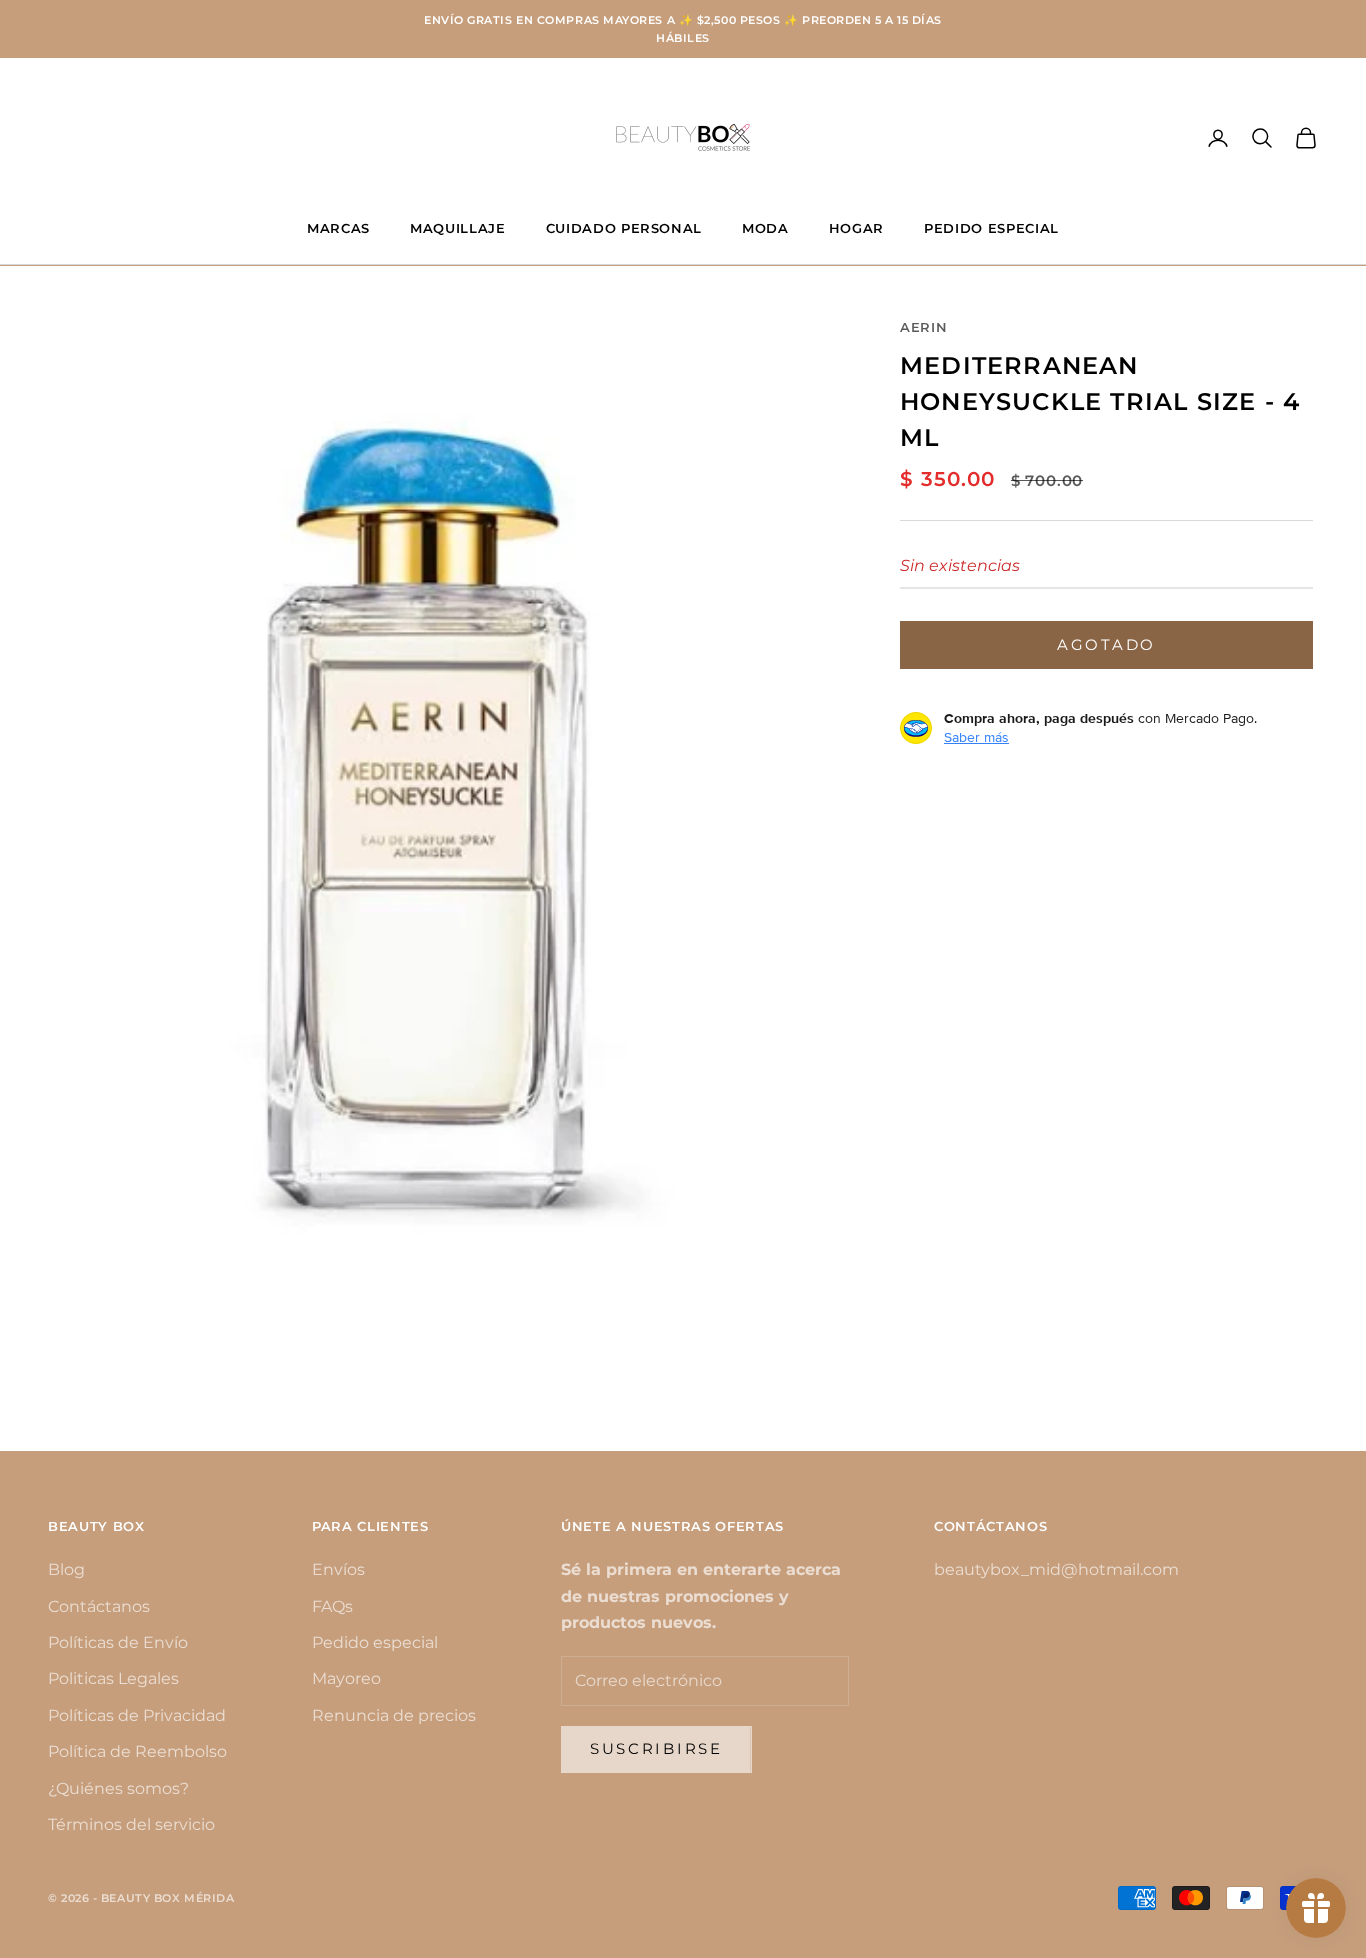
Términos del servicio (131, 1824)
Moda (765, 228)
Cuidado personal (624, 228)
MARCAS (338, 228)
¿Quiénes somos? (118, 1788)
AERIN (923, 327)
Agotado (1106, 643)
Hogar (856, 228)
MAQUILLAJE (458, 228)
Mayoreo (346, 1678)
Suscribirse (656, 1748)
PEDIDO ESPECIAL (991, 228)
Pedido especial (375, 1642)
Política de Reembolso (137, 1751)
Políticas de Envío (118, 1642)
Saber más (976, 737)
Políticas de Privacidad (137, 1715)
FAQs (332, 1606)
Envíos (338, 1569)
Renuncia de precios (394, 1715)
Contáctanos (99, 1606)
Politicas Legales (113, 1678)
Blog (66, 1569)
